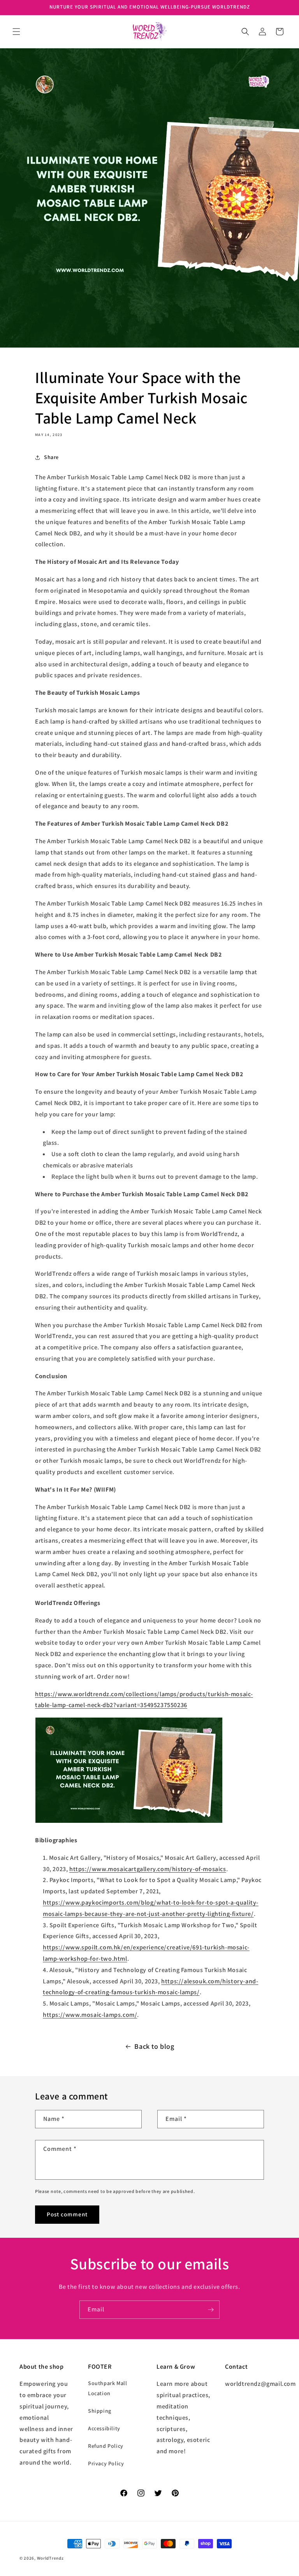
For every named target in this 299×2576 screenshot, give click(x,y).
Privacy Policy (106, 2463)
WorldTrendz (50, 2558)
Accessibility (104, 2428)
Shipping (100, 2411)
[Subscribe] (211, 2310)
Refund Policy (106, 2446)
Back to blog (154, 2046)
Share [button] (51, 457)
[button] (16, 32)
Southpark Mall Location (107, 2388)
